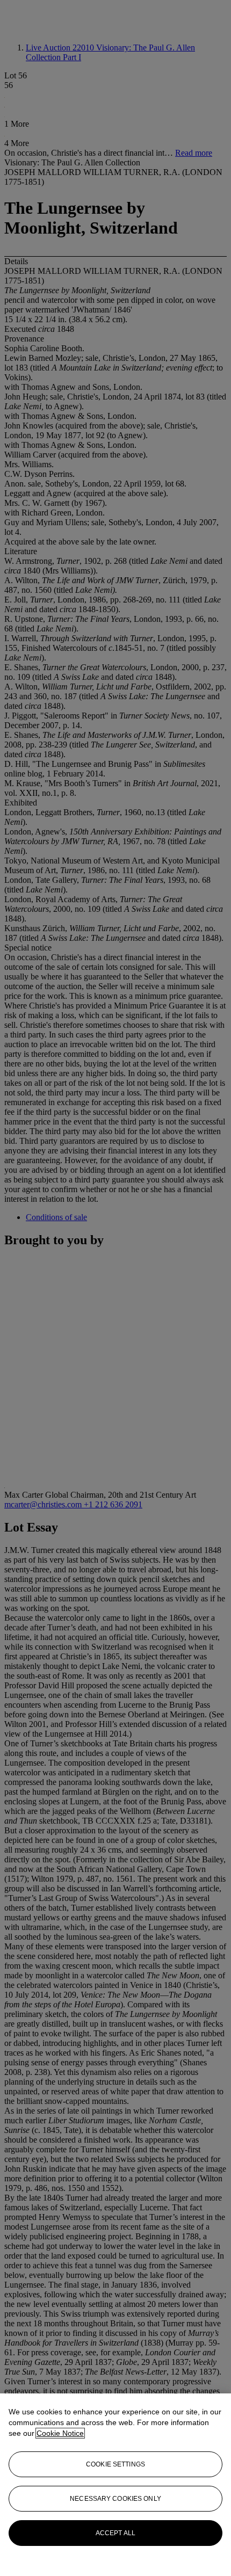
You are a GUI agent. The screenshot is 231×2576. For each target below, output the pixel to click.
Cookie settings (115, 2464)
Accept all (115, 2533)
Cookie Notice (60, 2433)
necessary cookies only (115, 2499)
